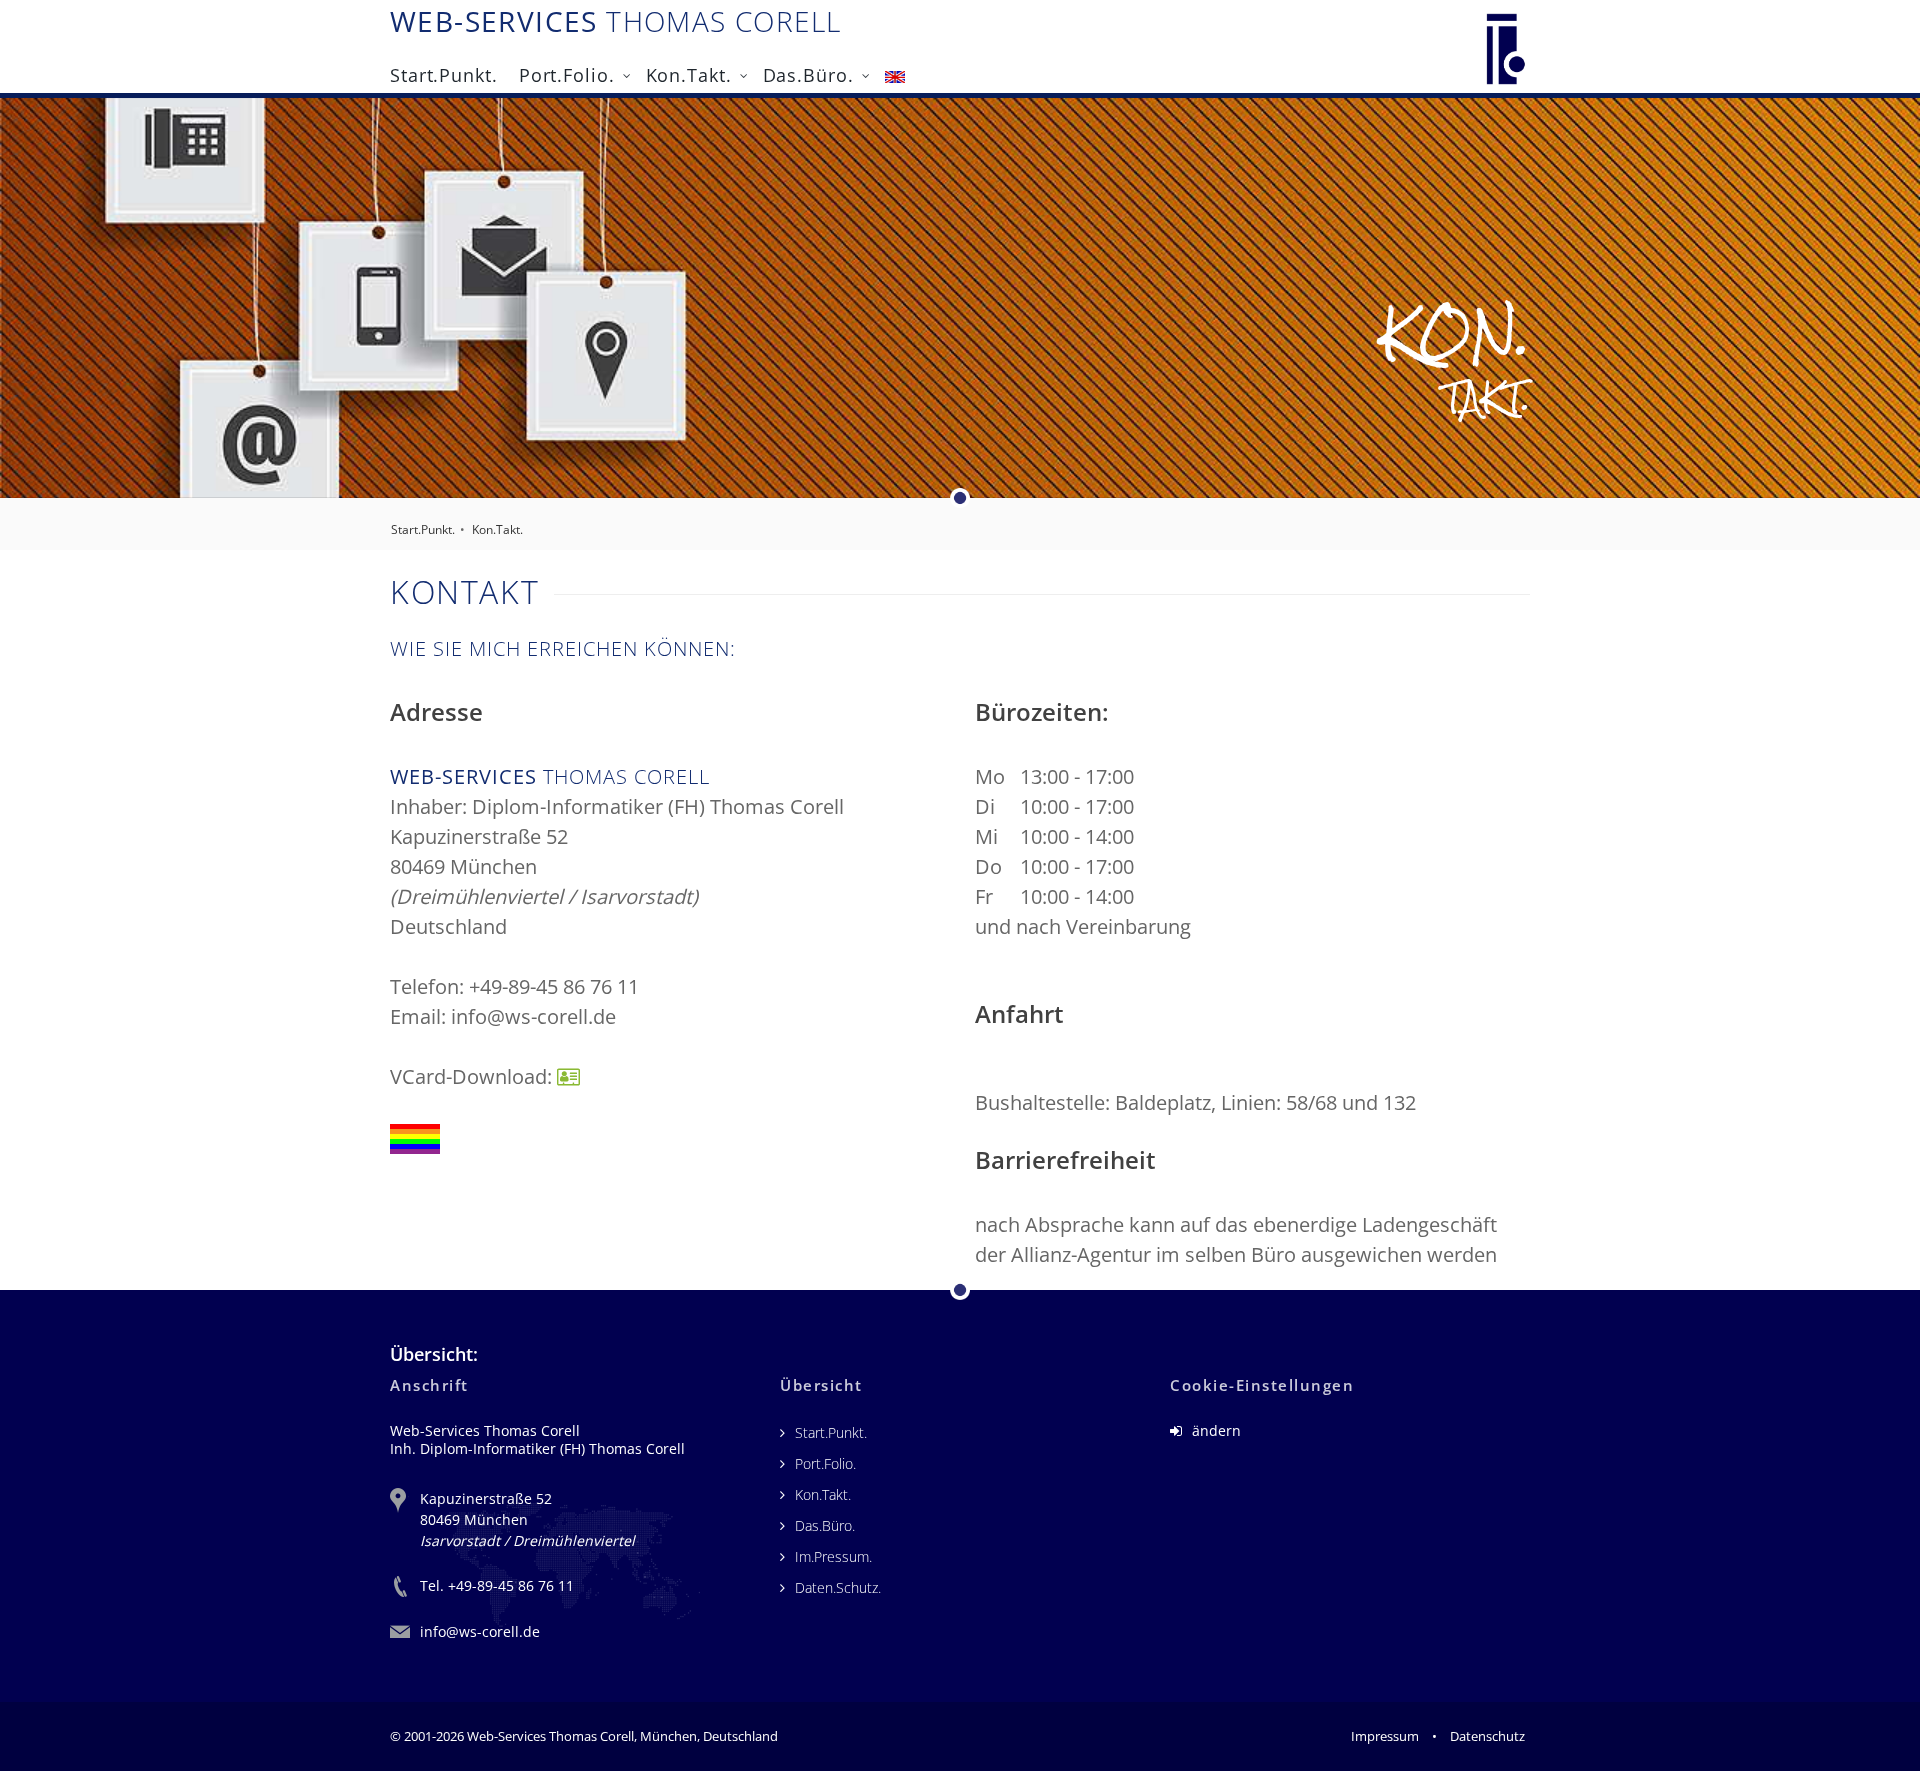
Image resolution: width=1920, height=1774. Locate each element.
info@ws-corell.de (480, 1631)
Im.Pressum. (833, 1556)
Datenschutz (1487, 1736)
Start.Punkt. (444, 73)
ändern (1214, 1430)
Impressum (1385, 1736)
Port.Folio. (567, 73)
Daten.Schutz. (838, 1587)
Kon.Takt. (689, 73)
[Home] (1506, 43)
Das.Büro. (808, 73)
